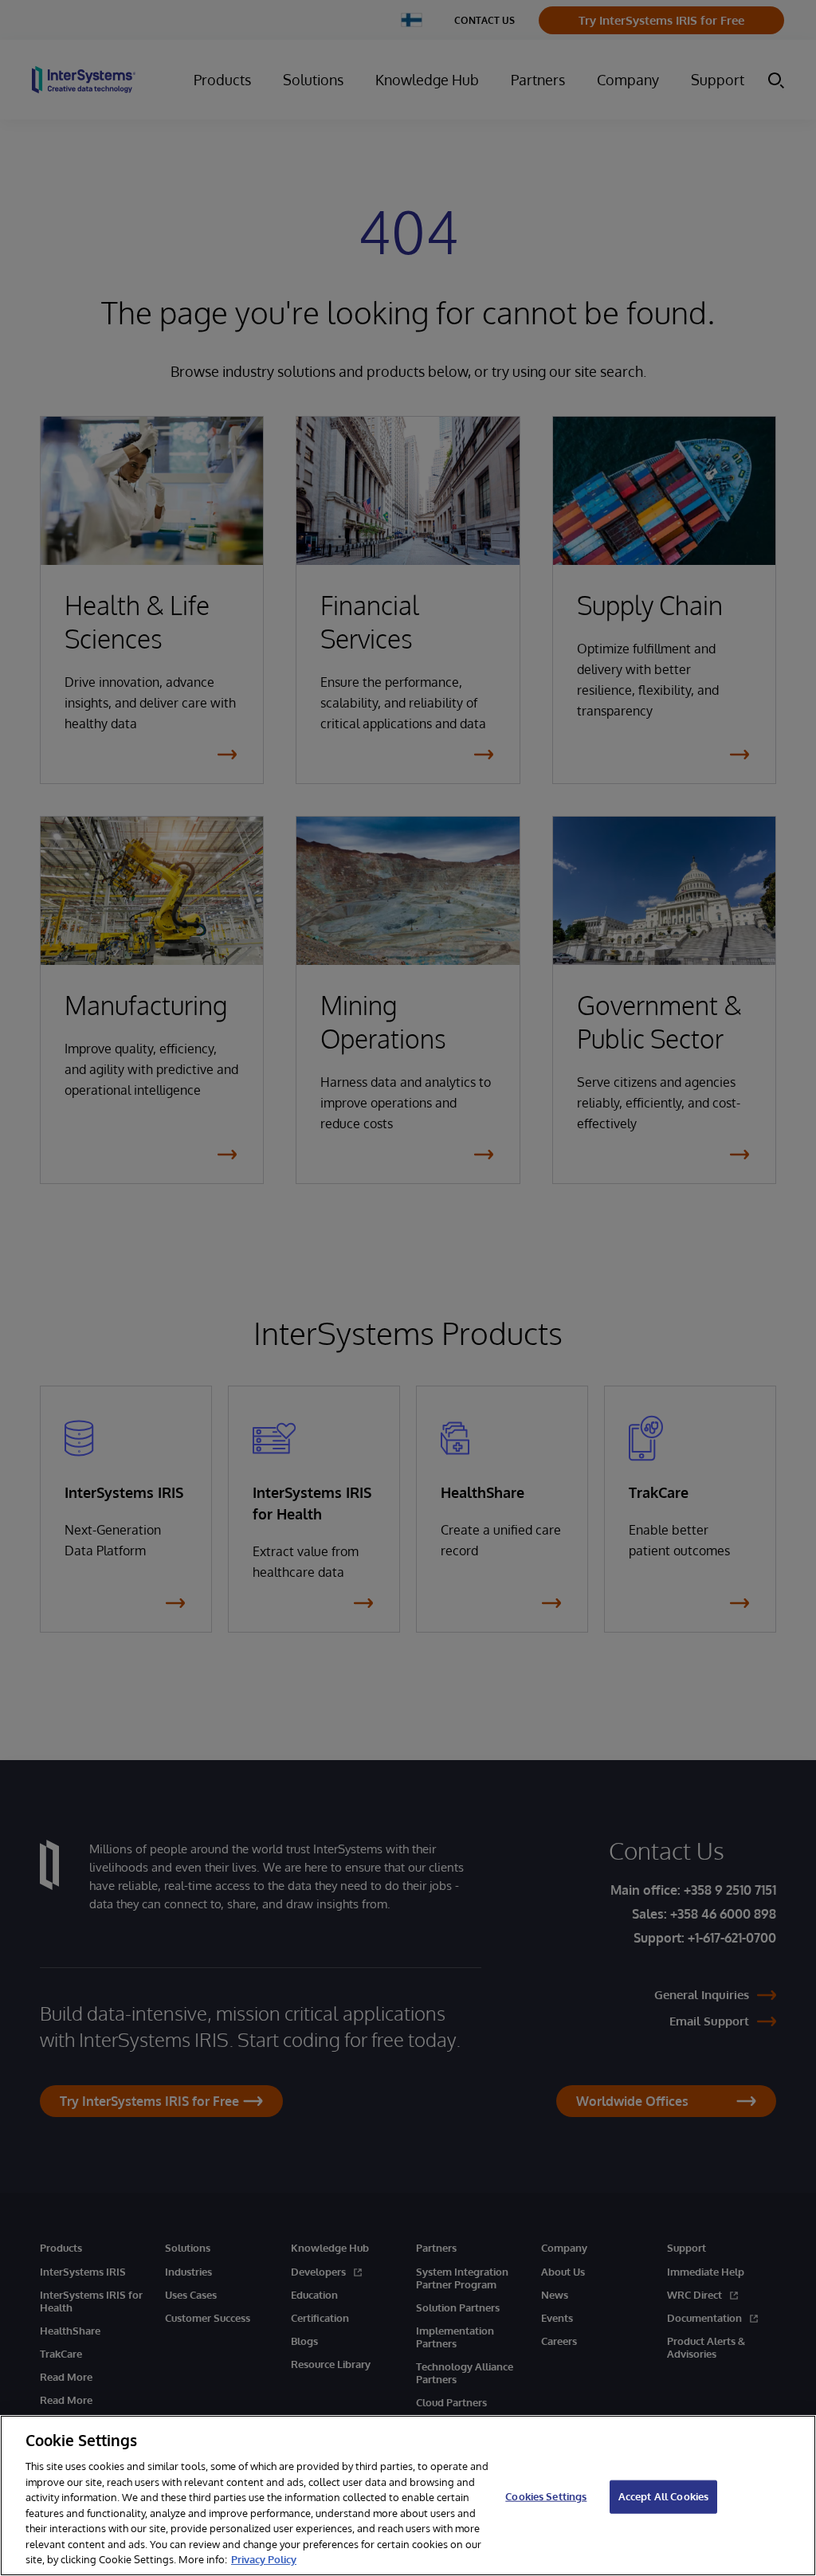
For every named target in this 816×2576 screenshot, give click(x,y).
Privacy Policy (264, 2559)
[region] (408, 2496)
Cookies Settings (546, 2496)
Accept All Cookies (663, 2496)
